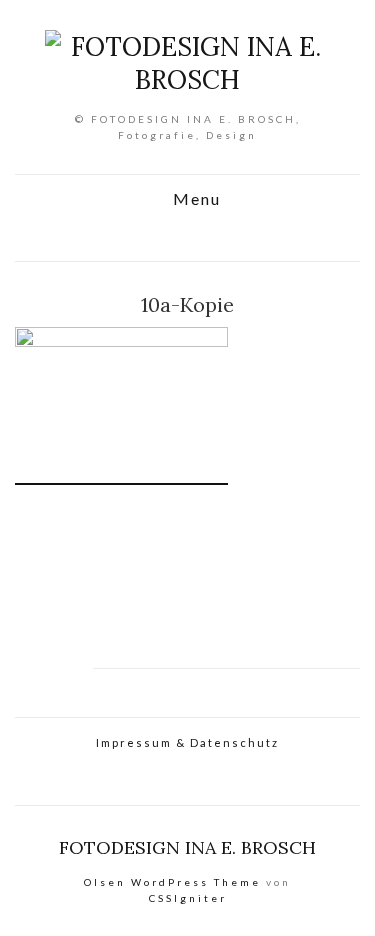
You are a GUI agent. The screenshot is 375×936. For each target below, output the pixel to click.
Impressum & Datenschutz (187, 742)
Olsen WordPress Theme (172, 882)
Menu (194, 199)
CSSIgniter (188, 898)
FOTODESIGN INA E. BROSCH (187, 847)
